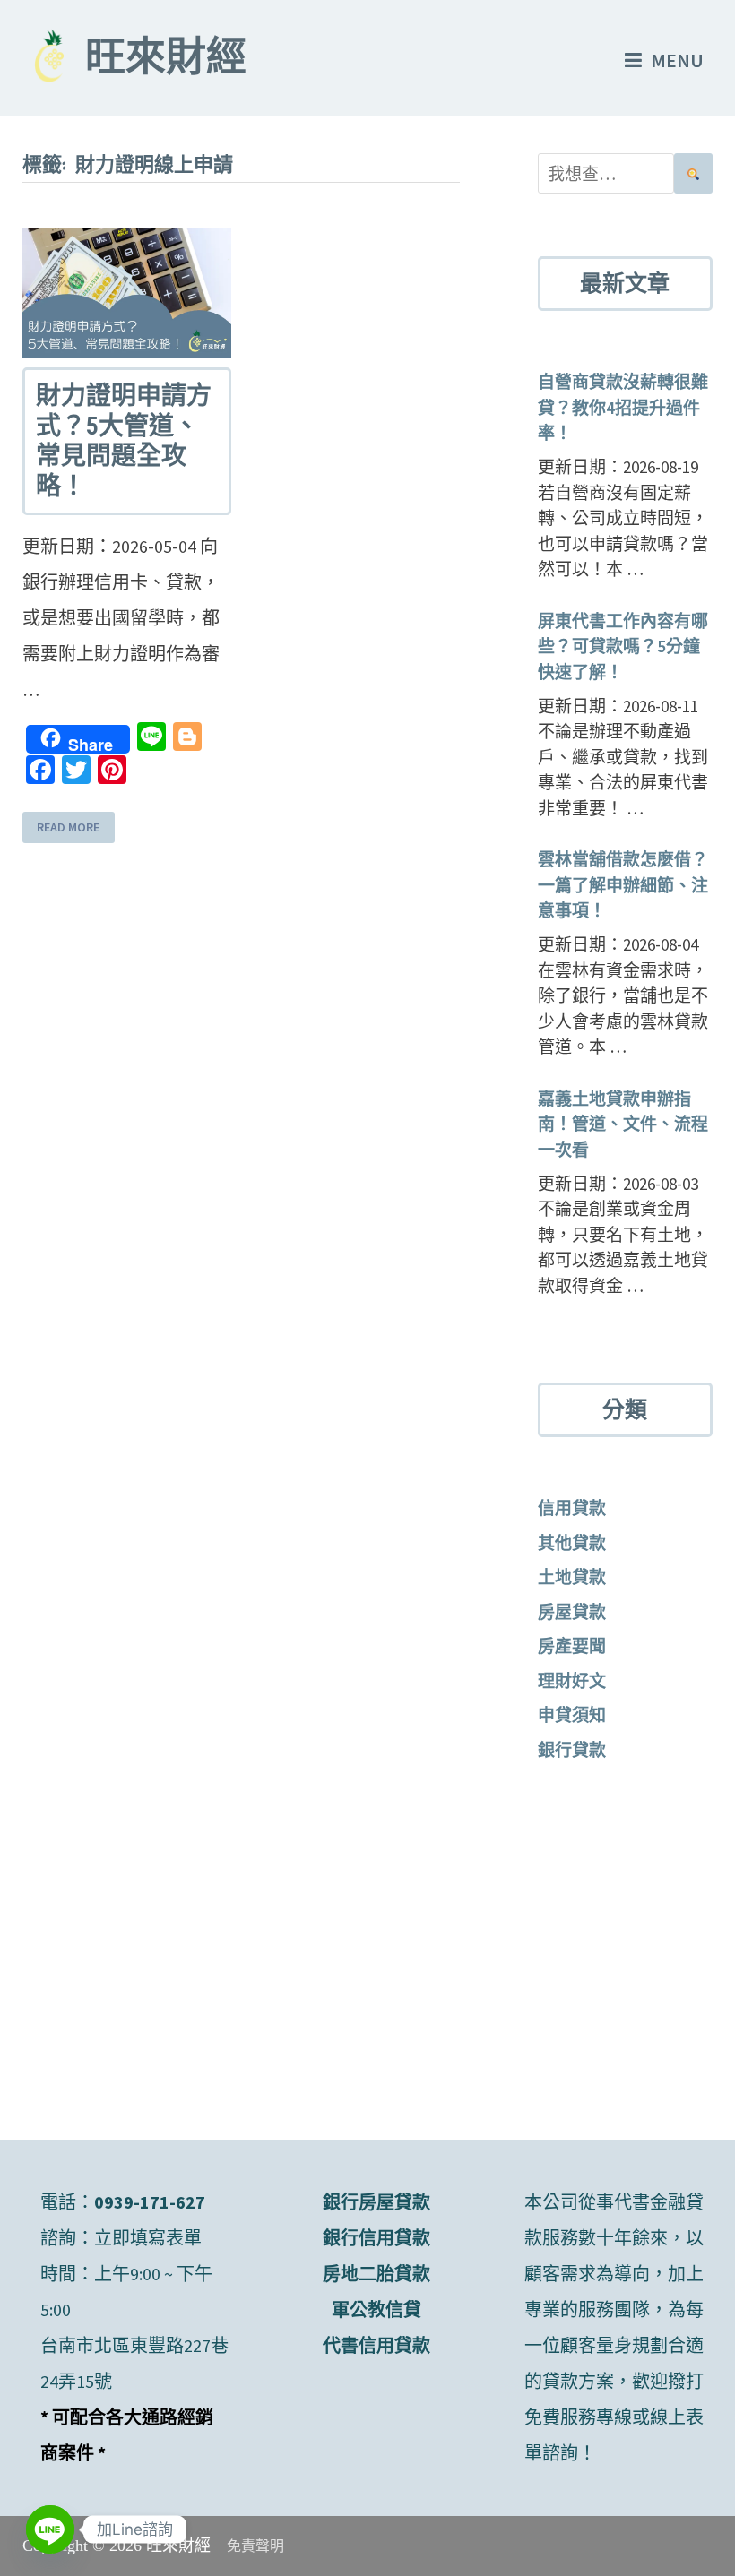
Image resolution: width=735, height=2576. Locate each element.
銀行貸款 (572, 1750)
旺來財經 (166, 61)
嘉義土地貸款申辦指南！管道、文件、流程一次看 (623, 1124)
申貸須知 (572, 1715)
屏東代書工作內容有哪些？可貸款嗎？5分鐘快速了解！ (623, 646)
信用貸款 (572, 1508)
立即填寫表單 (148, 2238)
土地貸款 (572, 1577)
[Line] (50, 2529)
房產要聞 (572, 1646)
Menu (677, 60)
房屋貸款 (572, 1612)
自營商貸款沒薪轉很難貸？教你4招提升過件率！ (623, 407)
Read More (68, 827)
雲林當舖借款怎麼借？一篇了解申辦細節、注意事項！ (623, 885)
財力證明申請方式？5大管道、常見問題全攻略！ (124, 441)
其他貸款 (572, 1543)
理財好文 (572, 1681)
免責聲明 (255, 2546)
